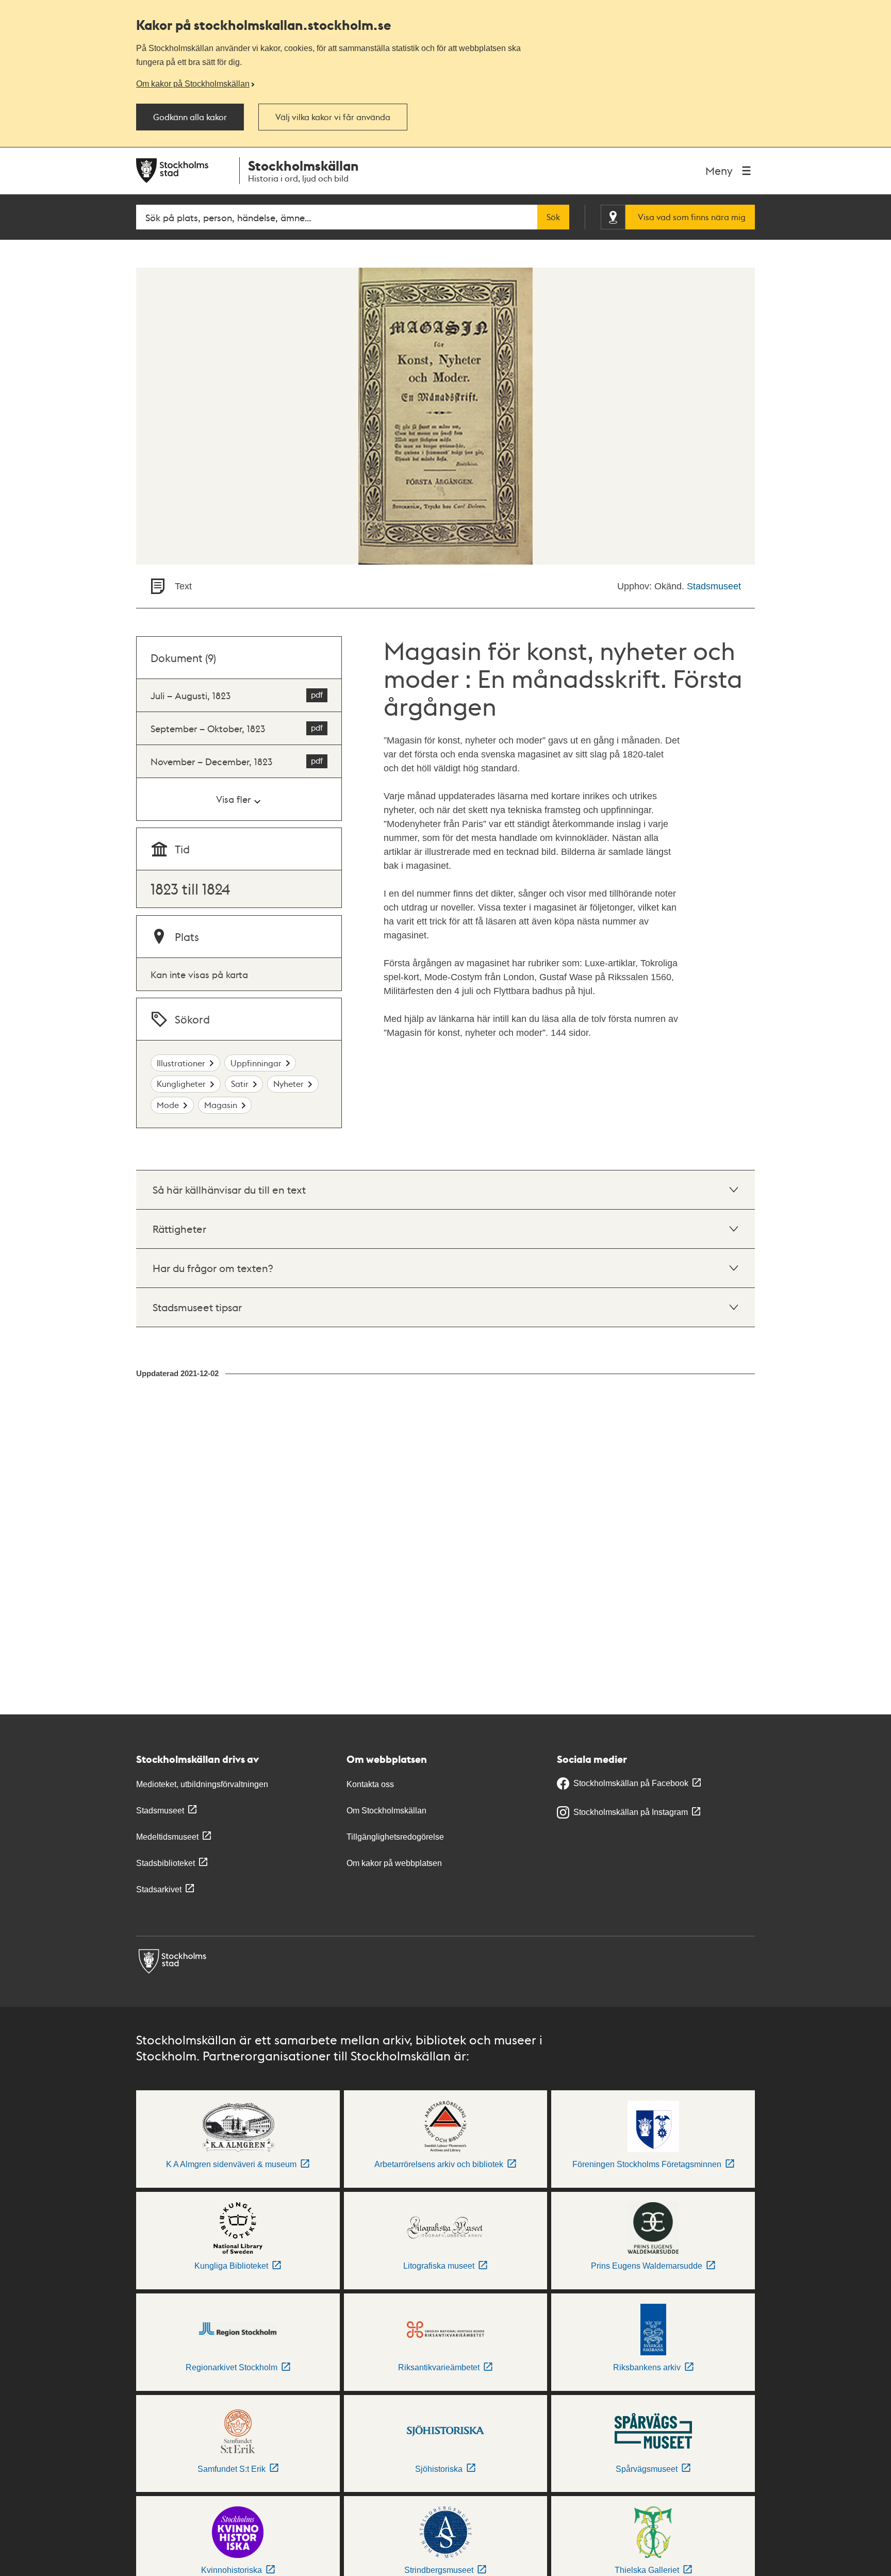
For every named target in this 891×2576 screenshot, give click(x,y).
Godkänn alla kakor (190, 117)
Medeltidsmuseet (167, 1837)
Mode (168, 1105)
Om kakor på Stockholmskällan (193, 84)
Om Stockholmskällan (386, 1811)
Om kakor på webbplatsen (394, 1863)
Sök (553, 217)
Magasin (221, 1105)
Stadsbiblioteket (166, 1863)
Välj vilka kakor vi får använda (333, 117)
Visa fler (233, 799)
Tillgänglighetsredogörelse (395, 1837)
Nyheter (288, 1084)
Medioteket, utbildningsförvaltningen (202, 1784)
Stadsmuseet (714, 586)
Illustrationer (181, 1063)
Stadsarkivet (159, 1889)
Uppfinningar (256, 1063)
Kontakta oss (370, 1784)
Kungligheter (181, 1084)
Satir (240, 1084)
